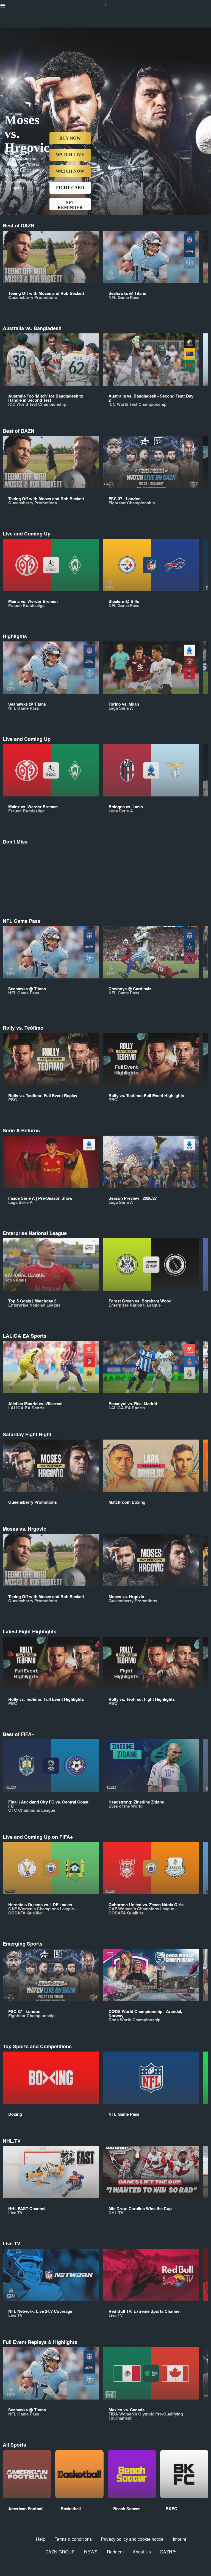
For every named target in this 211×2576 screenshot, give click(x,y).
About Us (142, 2552)
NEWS (91, 2552)
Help (41, 2539)
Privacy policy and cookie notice (132, 2539)
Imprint (179, 2539)
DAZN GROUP (60, 2552)
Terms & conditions (73, 2539)
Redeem (115, 2552)
